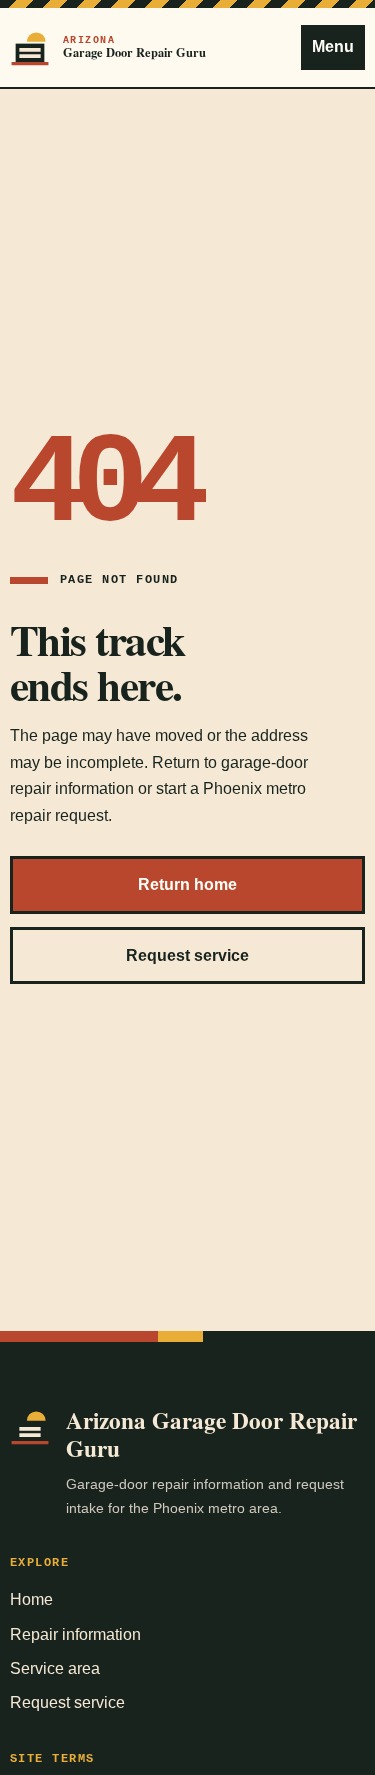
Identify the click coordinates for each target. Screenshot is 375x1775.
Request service (187, 955)
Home (31, 1599)
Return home (187, 884)
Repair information (75, 1634)
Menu (333, 46)
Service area (55, 1668)
